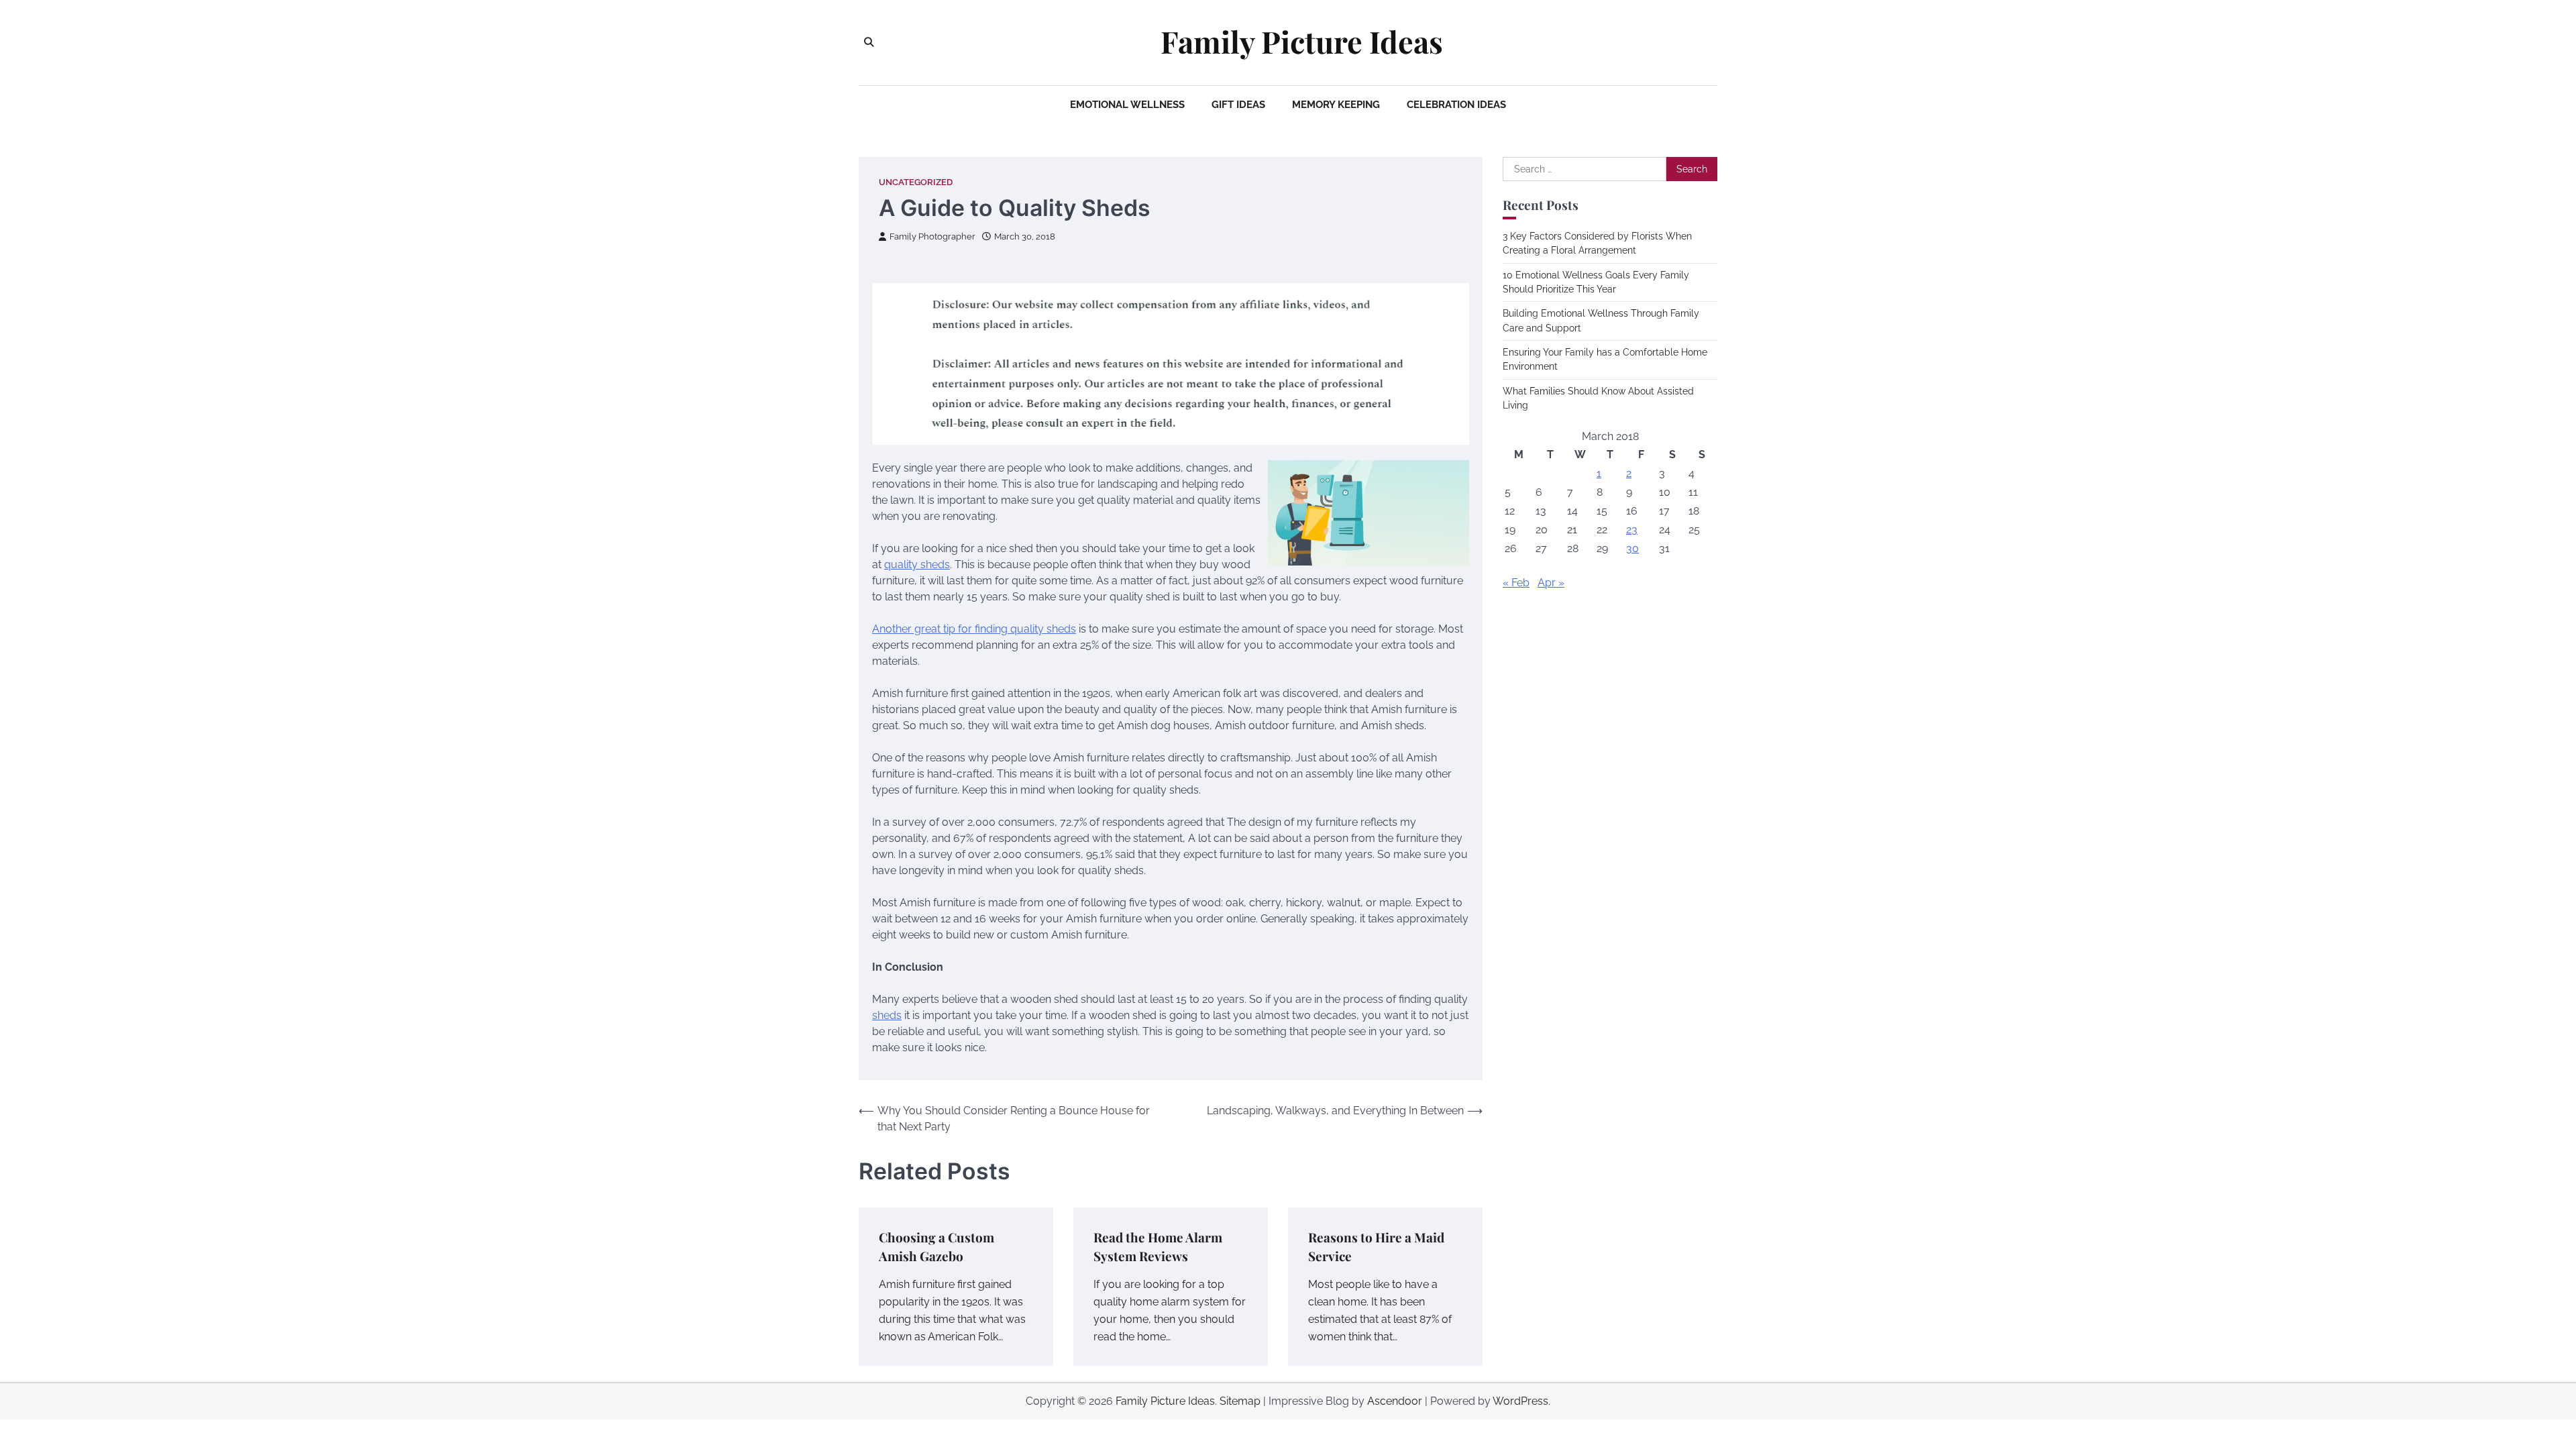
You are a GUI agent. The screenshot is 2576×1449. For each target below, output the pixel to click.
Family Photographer (932, 236)
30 (1632, 548)
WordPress (1520, 1401)
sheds (887, 1015)
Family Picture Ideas (1302, 42)
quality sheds (917, 565)
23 (1632, 530)
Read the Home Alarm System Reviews (1158, 1247)
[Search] (869, 42)
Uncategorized (916, 182)
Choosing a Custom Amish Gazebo (936, 1247)
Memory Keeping (1336, 105)
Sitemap (1240, 1401)
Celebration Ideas (1456, 105)
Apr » (1551, 583)
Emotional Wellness (1127, 105)
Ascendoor (1395, 1401)
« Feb (1516, 583)
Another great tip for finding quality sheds (974, 629)
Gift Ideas (1238, 105)
